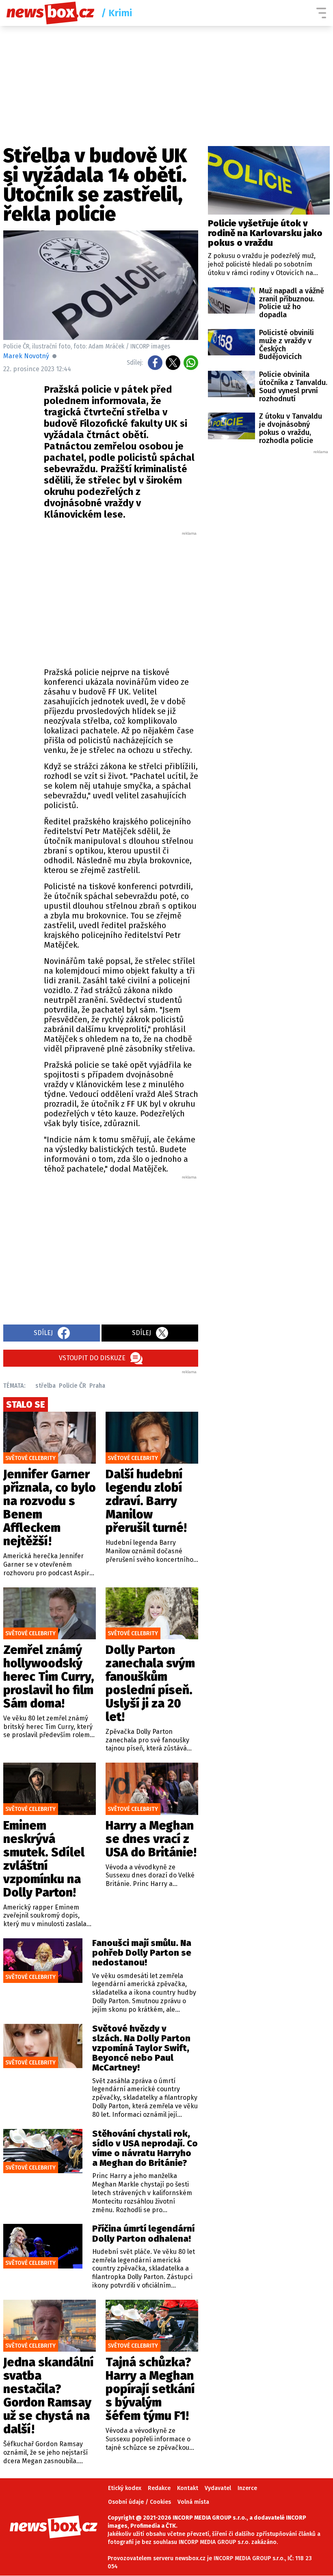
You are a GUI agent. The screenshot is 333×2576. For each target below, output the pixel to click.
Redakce (159, 2488)
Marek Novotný (26, 356)
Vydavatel (218, 2488)
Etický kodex (125, 2488)
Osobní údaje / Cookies (139, 2502)
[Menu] (321, 13)
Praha (97, 1386)
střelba (45, 1386)
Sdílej (43, 1333)
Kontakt (188, 2488)
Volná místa (193, 2502)
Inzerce (247, 2488)
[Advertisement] (141, 597)
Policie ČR (72, 1386)
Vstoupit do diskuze (92, 1358)
